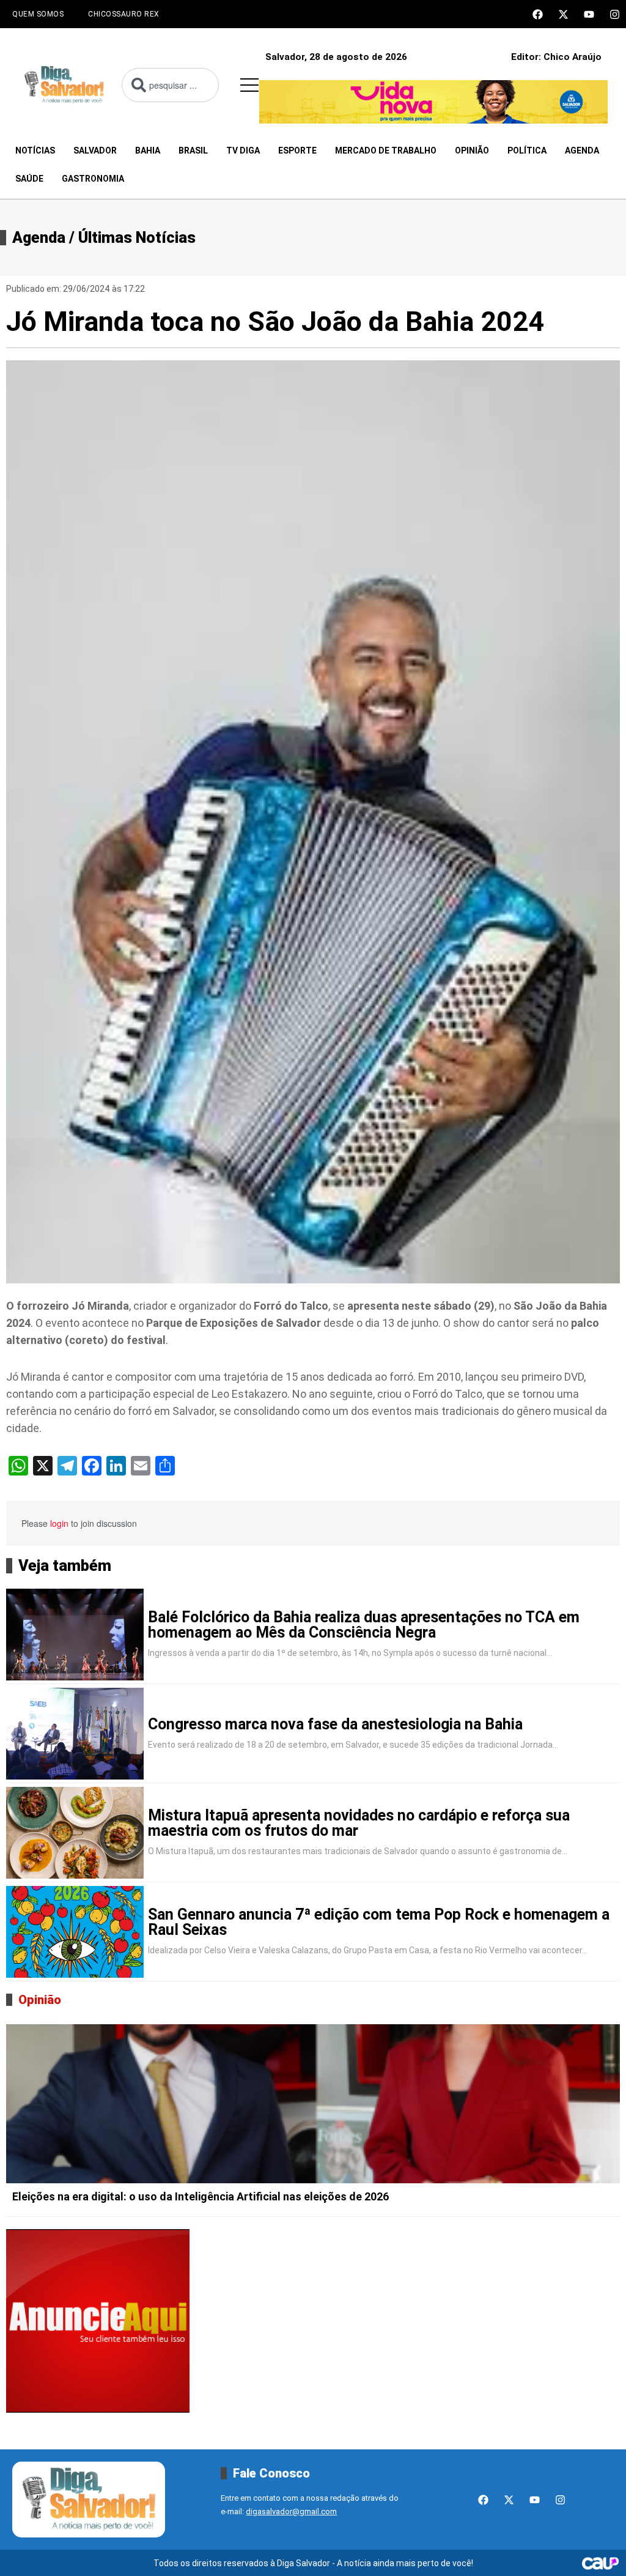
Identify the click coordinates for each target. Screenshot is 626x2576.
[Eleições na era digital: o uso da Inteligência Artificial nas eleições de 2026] (313, 2104)
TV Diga (243, 150)
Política (527, 150)
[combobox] (170, 85)
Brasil (193, 150)
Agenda (582, 150)
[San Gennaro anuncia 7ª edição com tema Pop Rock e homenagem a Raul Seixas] (75, 1932)
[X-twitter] (563, 14)
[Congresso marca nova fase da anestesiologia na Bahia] (75, 1734)
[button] (249, 85)
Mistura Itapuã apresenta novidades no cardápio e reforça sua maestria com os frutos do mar (359, 1823)
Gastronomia (93, 179)
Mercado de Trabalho (386, 150)
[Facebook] (538, 14)
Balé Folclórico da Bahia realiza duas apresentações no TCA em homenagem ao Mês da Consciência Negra (364, 1625)
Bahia (148, 150)
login (59, 1523)
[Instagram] (615, 14)
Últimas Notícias (137, 238)
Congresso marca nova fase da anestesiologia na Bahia (335, 1724)
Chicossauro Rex (124, 14)
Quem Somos (38, 14)
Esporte (297, 150)
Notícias (35, 150)
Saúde (29, 179)
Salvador (95, 150)
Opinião (472, 150)
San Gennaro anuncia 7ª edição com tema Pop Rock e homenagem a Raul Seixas (379, 1922)
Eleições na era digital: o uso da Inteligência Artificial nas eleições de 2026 (201, 2196)
